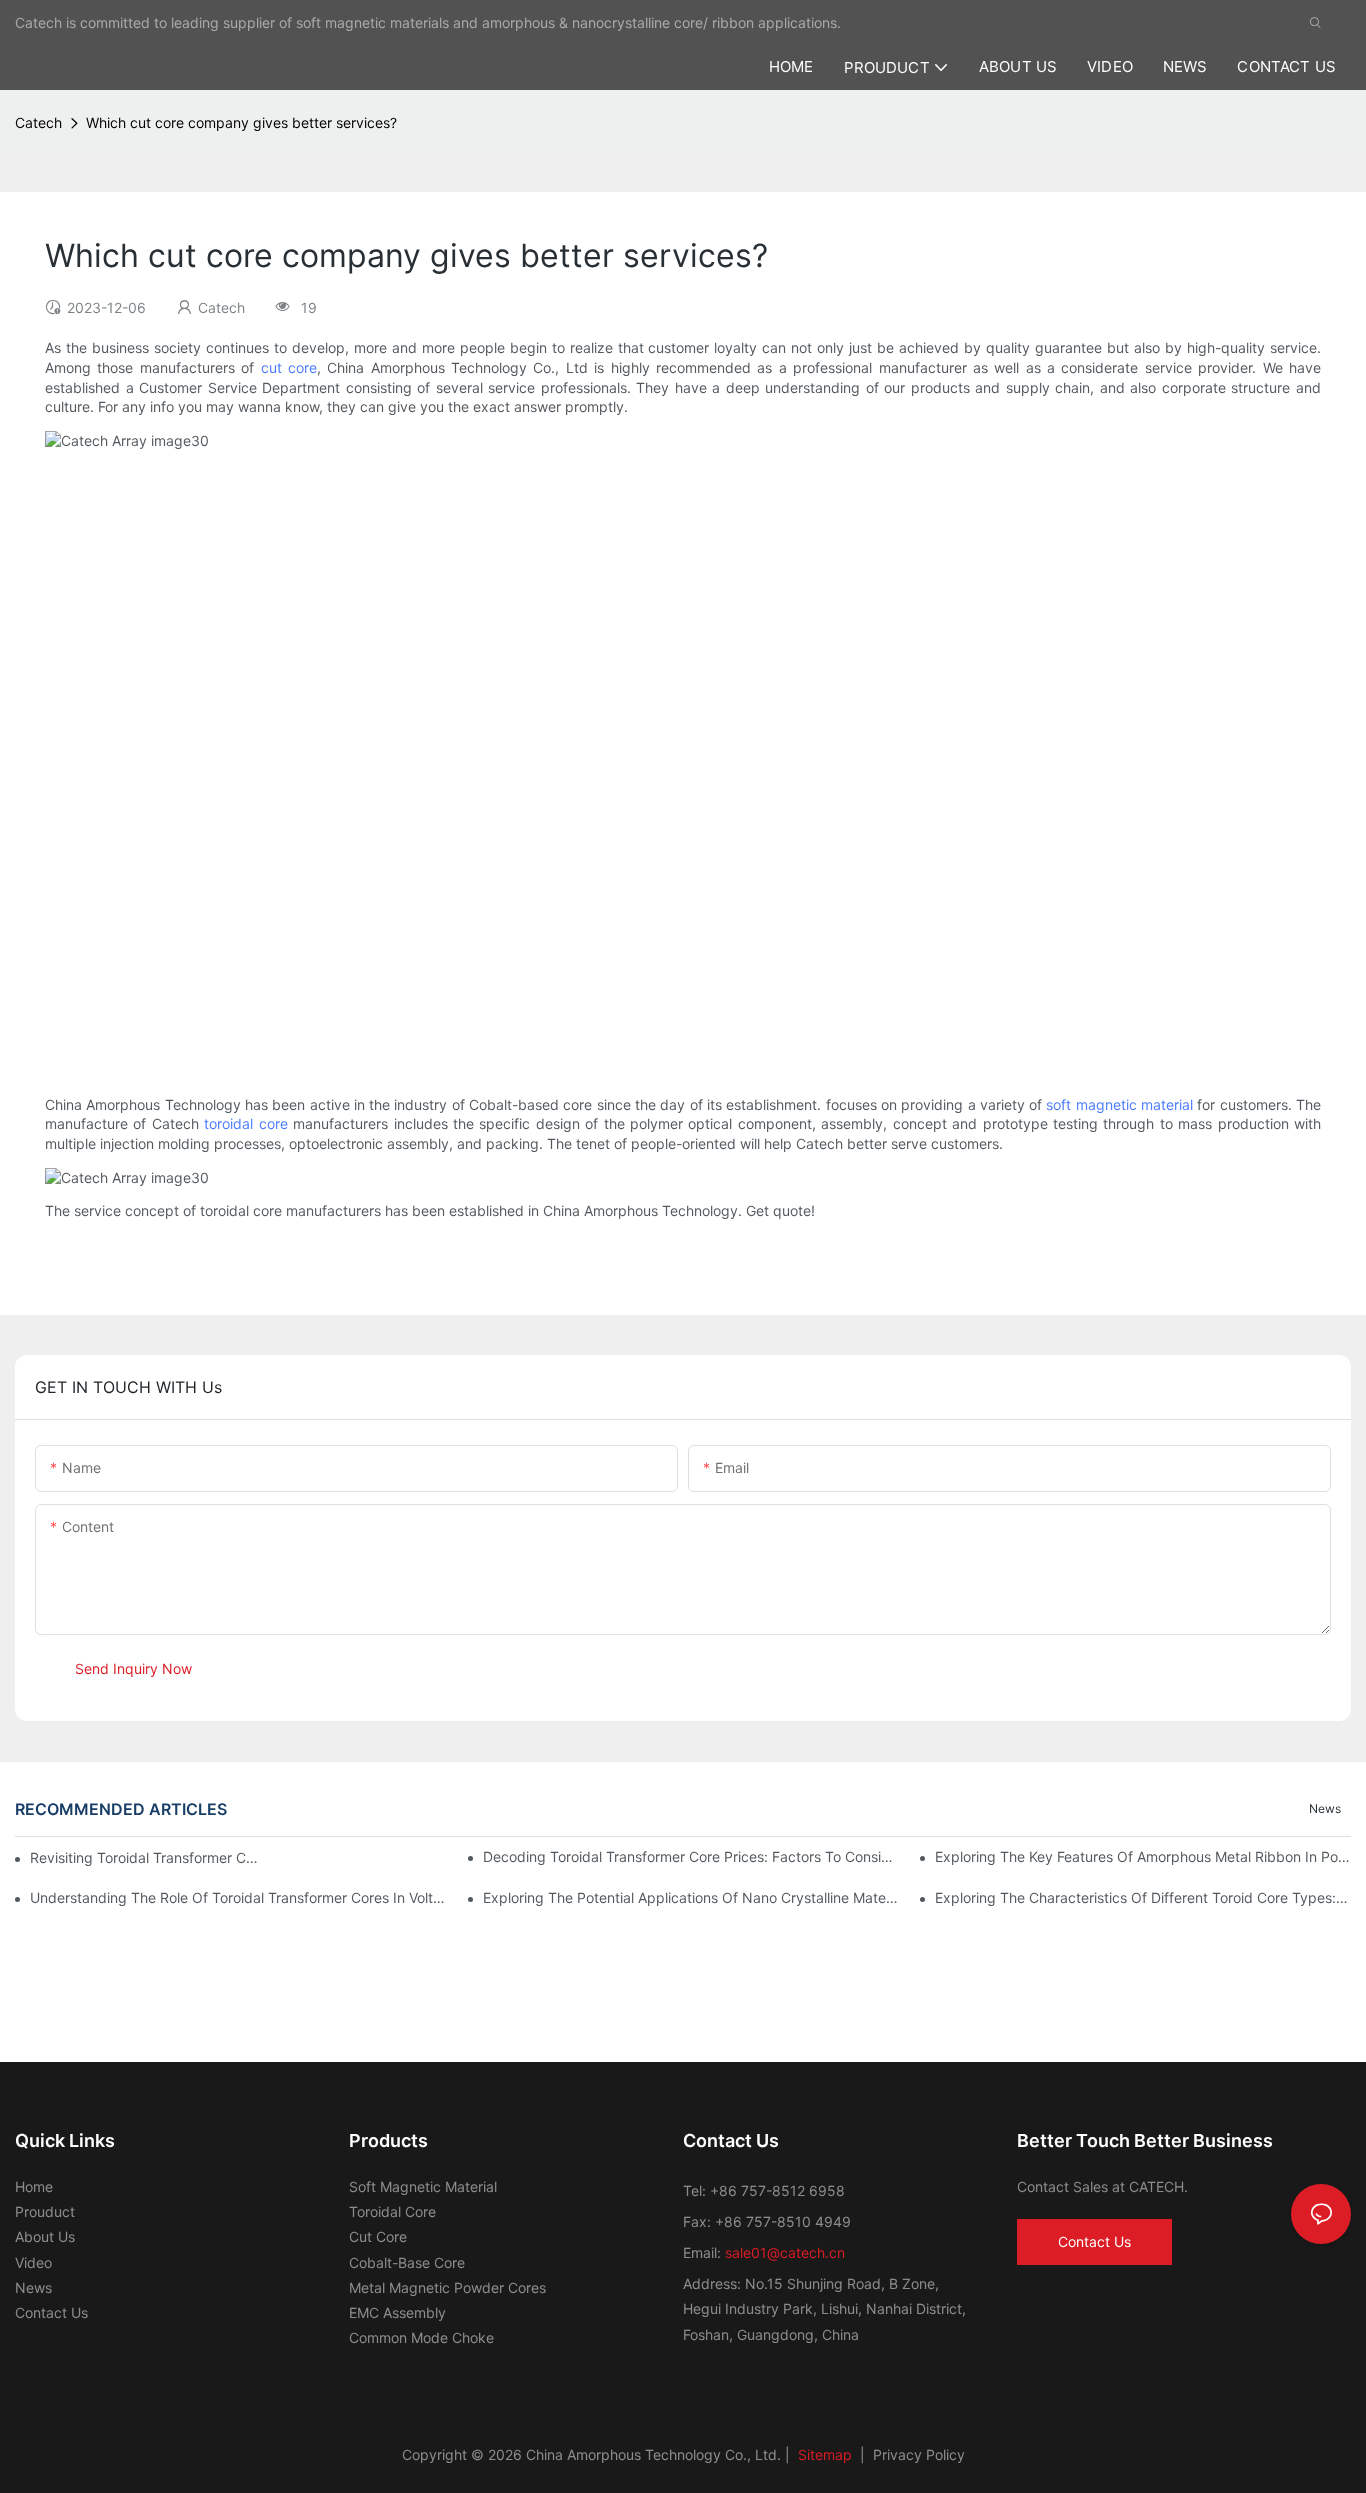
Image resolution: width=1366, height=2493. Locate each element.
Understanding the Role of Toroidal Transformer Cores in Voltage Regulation (238, 1897)
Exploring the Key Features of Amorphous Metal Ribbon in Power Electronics (1143, 1856)
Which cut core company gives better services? (241, 122)
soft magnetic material (1119, 1104)
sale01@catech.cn (785, 2252)
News (1325, 1808)
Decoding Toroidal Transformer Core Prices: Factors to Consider (691, 1856)
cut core (289, 367)
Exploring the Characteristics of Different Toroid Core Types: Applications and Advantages (1143, 1897)
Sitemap (823, 2454)
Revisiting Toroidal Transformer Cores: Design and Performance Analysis (144, 1857)
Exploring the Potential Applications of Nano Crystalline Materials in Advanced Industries (691, 1897)
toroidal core (245, 1123)
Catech (38, 122)
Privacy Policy (919, 2454)
